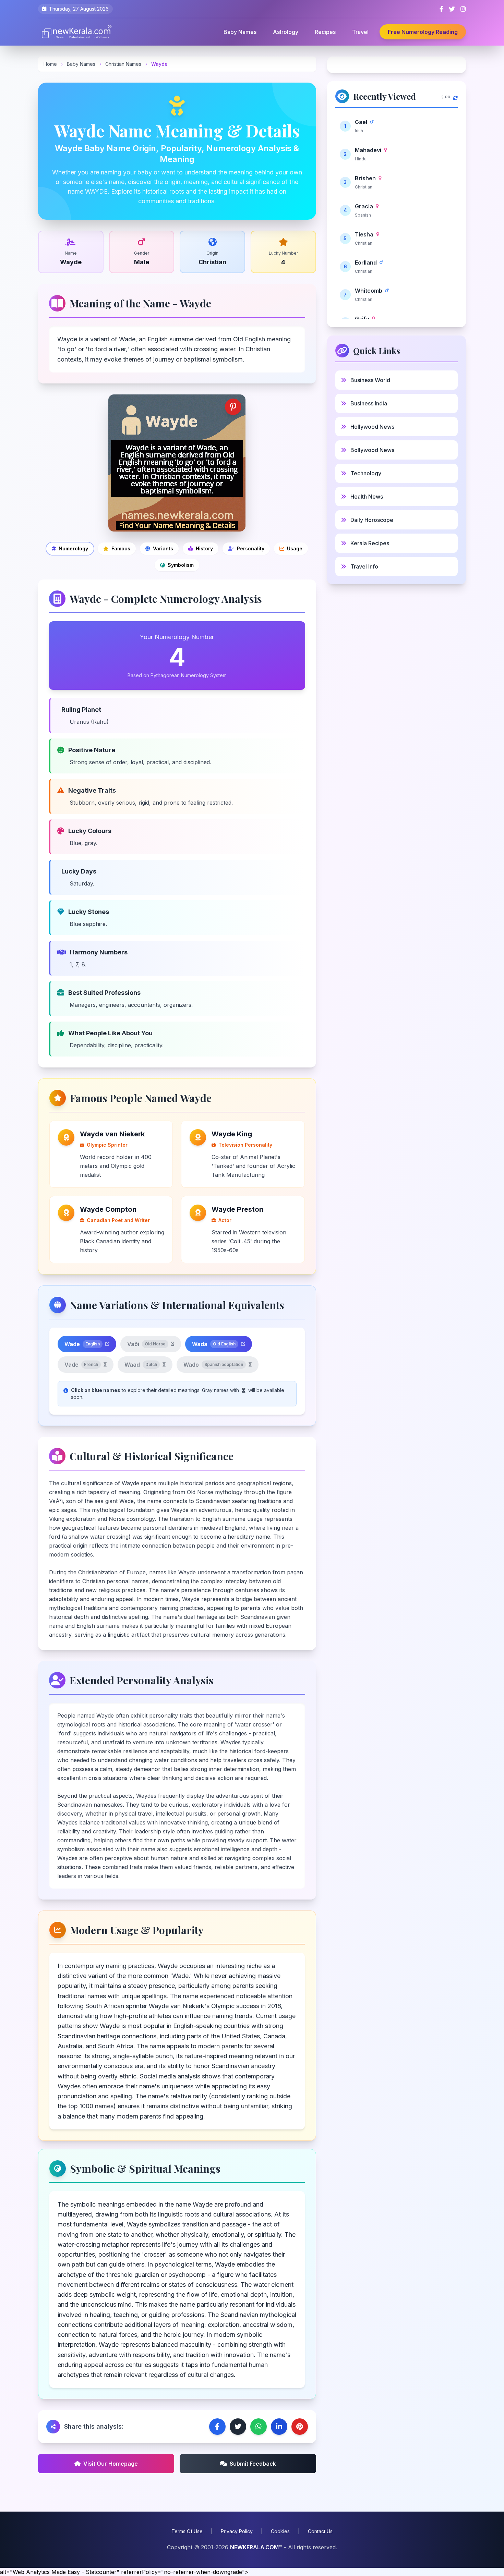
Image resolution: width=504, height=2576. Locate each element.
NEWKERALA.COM (254, 2547)
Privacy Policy (237, 2531)
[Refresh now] (455, 96)
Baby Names (240, 32)
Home (50, 64)
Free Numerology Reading (423, 32)
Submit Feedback (253, 2464)
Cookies (280, 2531)
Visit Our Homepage (111, 2464)
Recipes (325, 32)
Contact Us (320, 2531)
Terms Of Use (187, 2531)
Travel (360, 32)
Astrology (286, 32)
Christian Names (124, 64)
